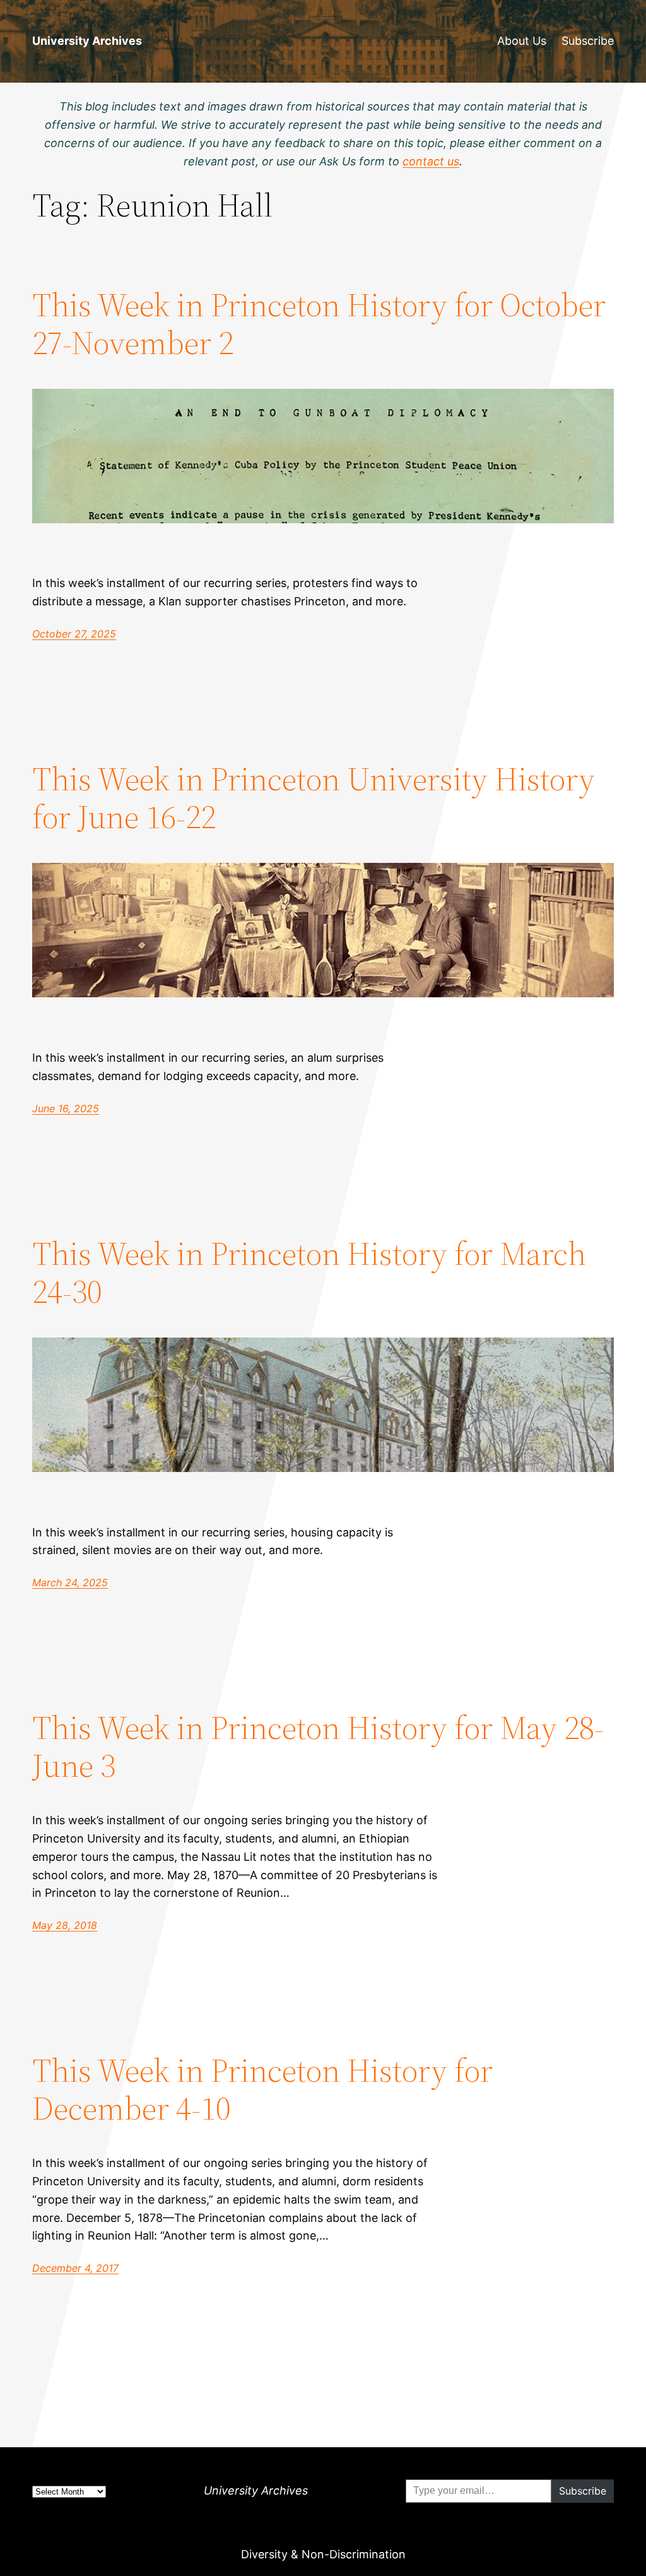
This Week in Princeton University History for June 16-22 (314, 798)
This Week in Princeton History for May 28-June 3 (318, 1747)
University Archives (87, 41)
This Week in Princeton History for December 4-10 (262, 2089)
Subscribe (588, 41)
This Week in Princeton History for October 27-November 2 (319, 324)
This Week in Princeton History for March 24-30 (309, 1273)
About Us (522, 41)
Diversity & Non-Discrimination (323, 2554)
